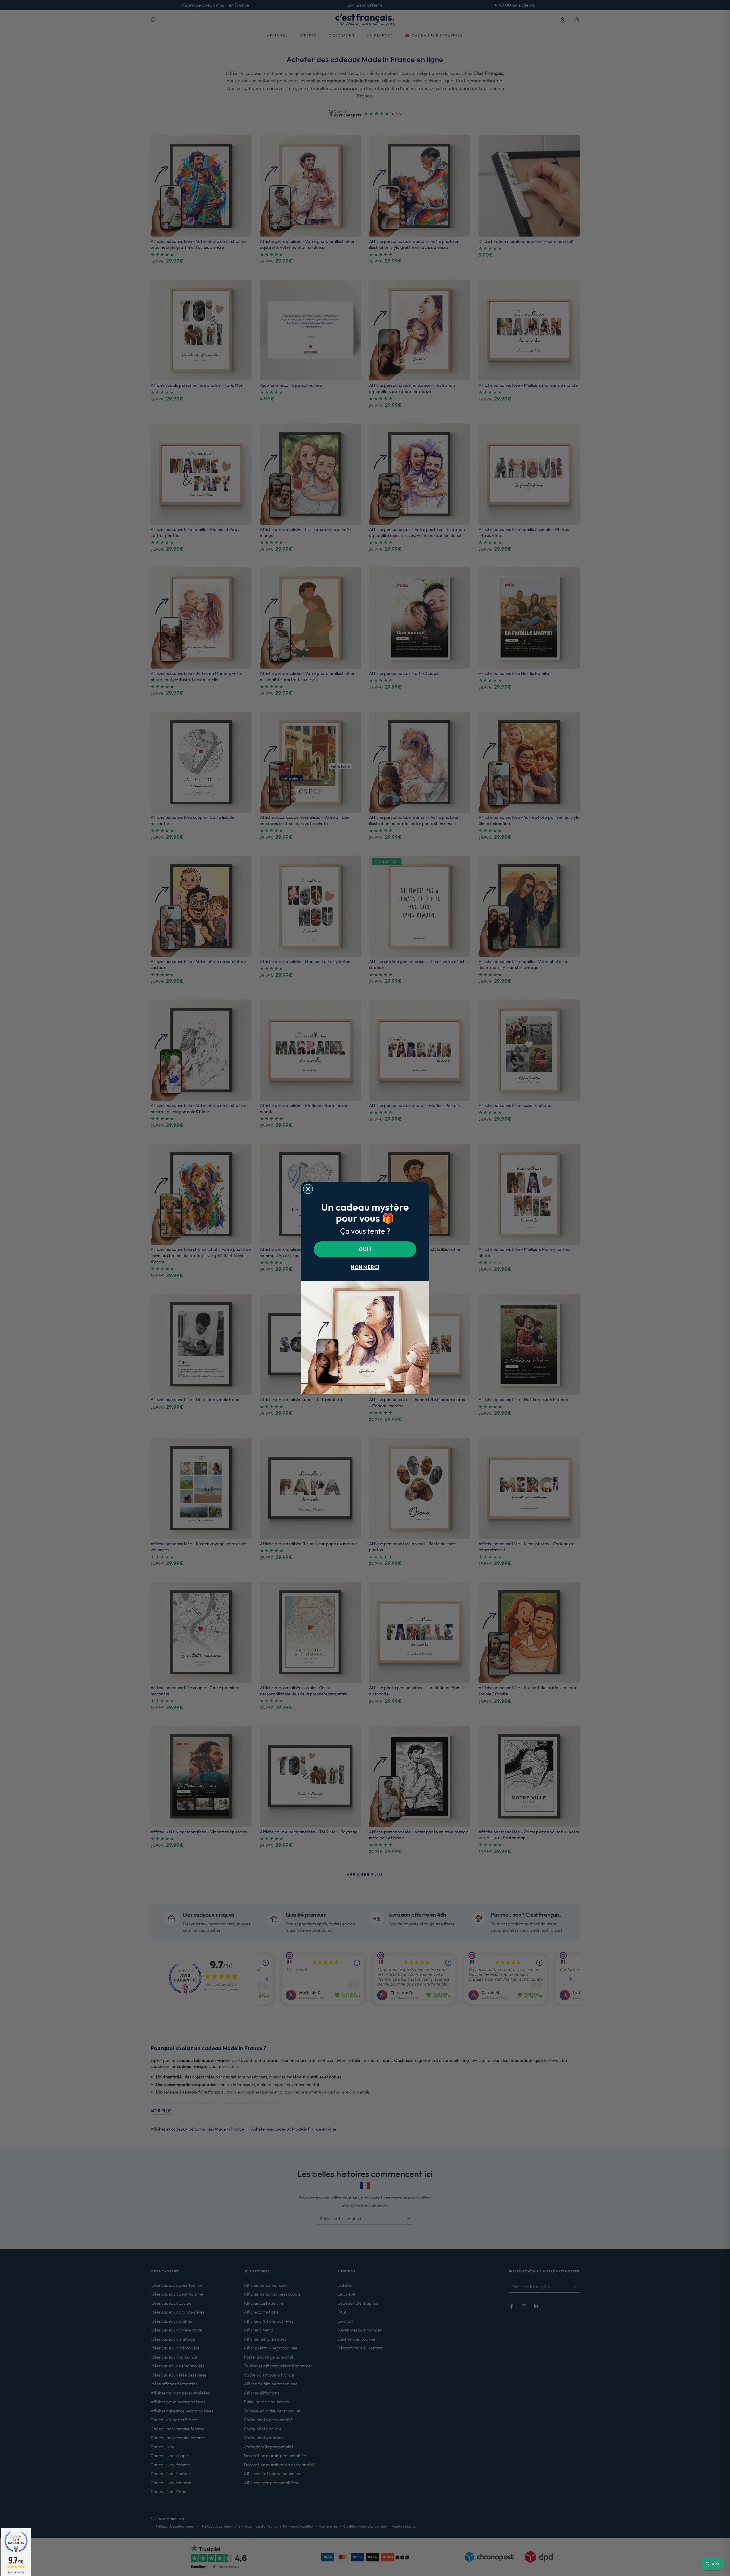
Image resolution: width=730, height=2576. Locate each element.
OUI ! (365, 1249)
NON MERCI (365, 1267)
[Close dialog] (308, 1189)
